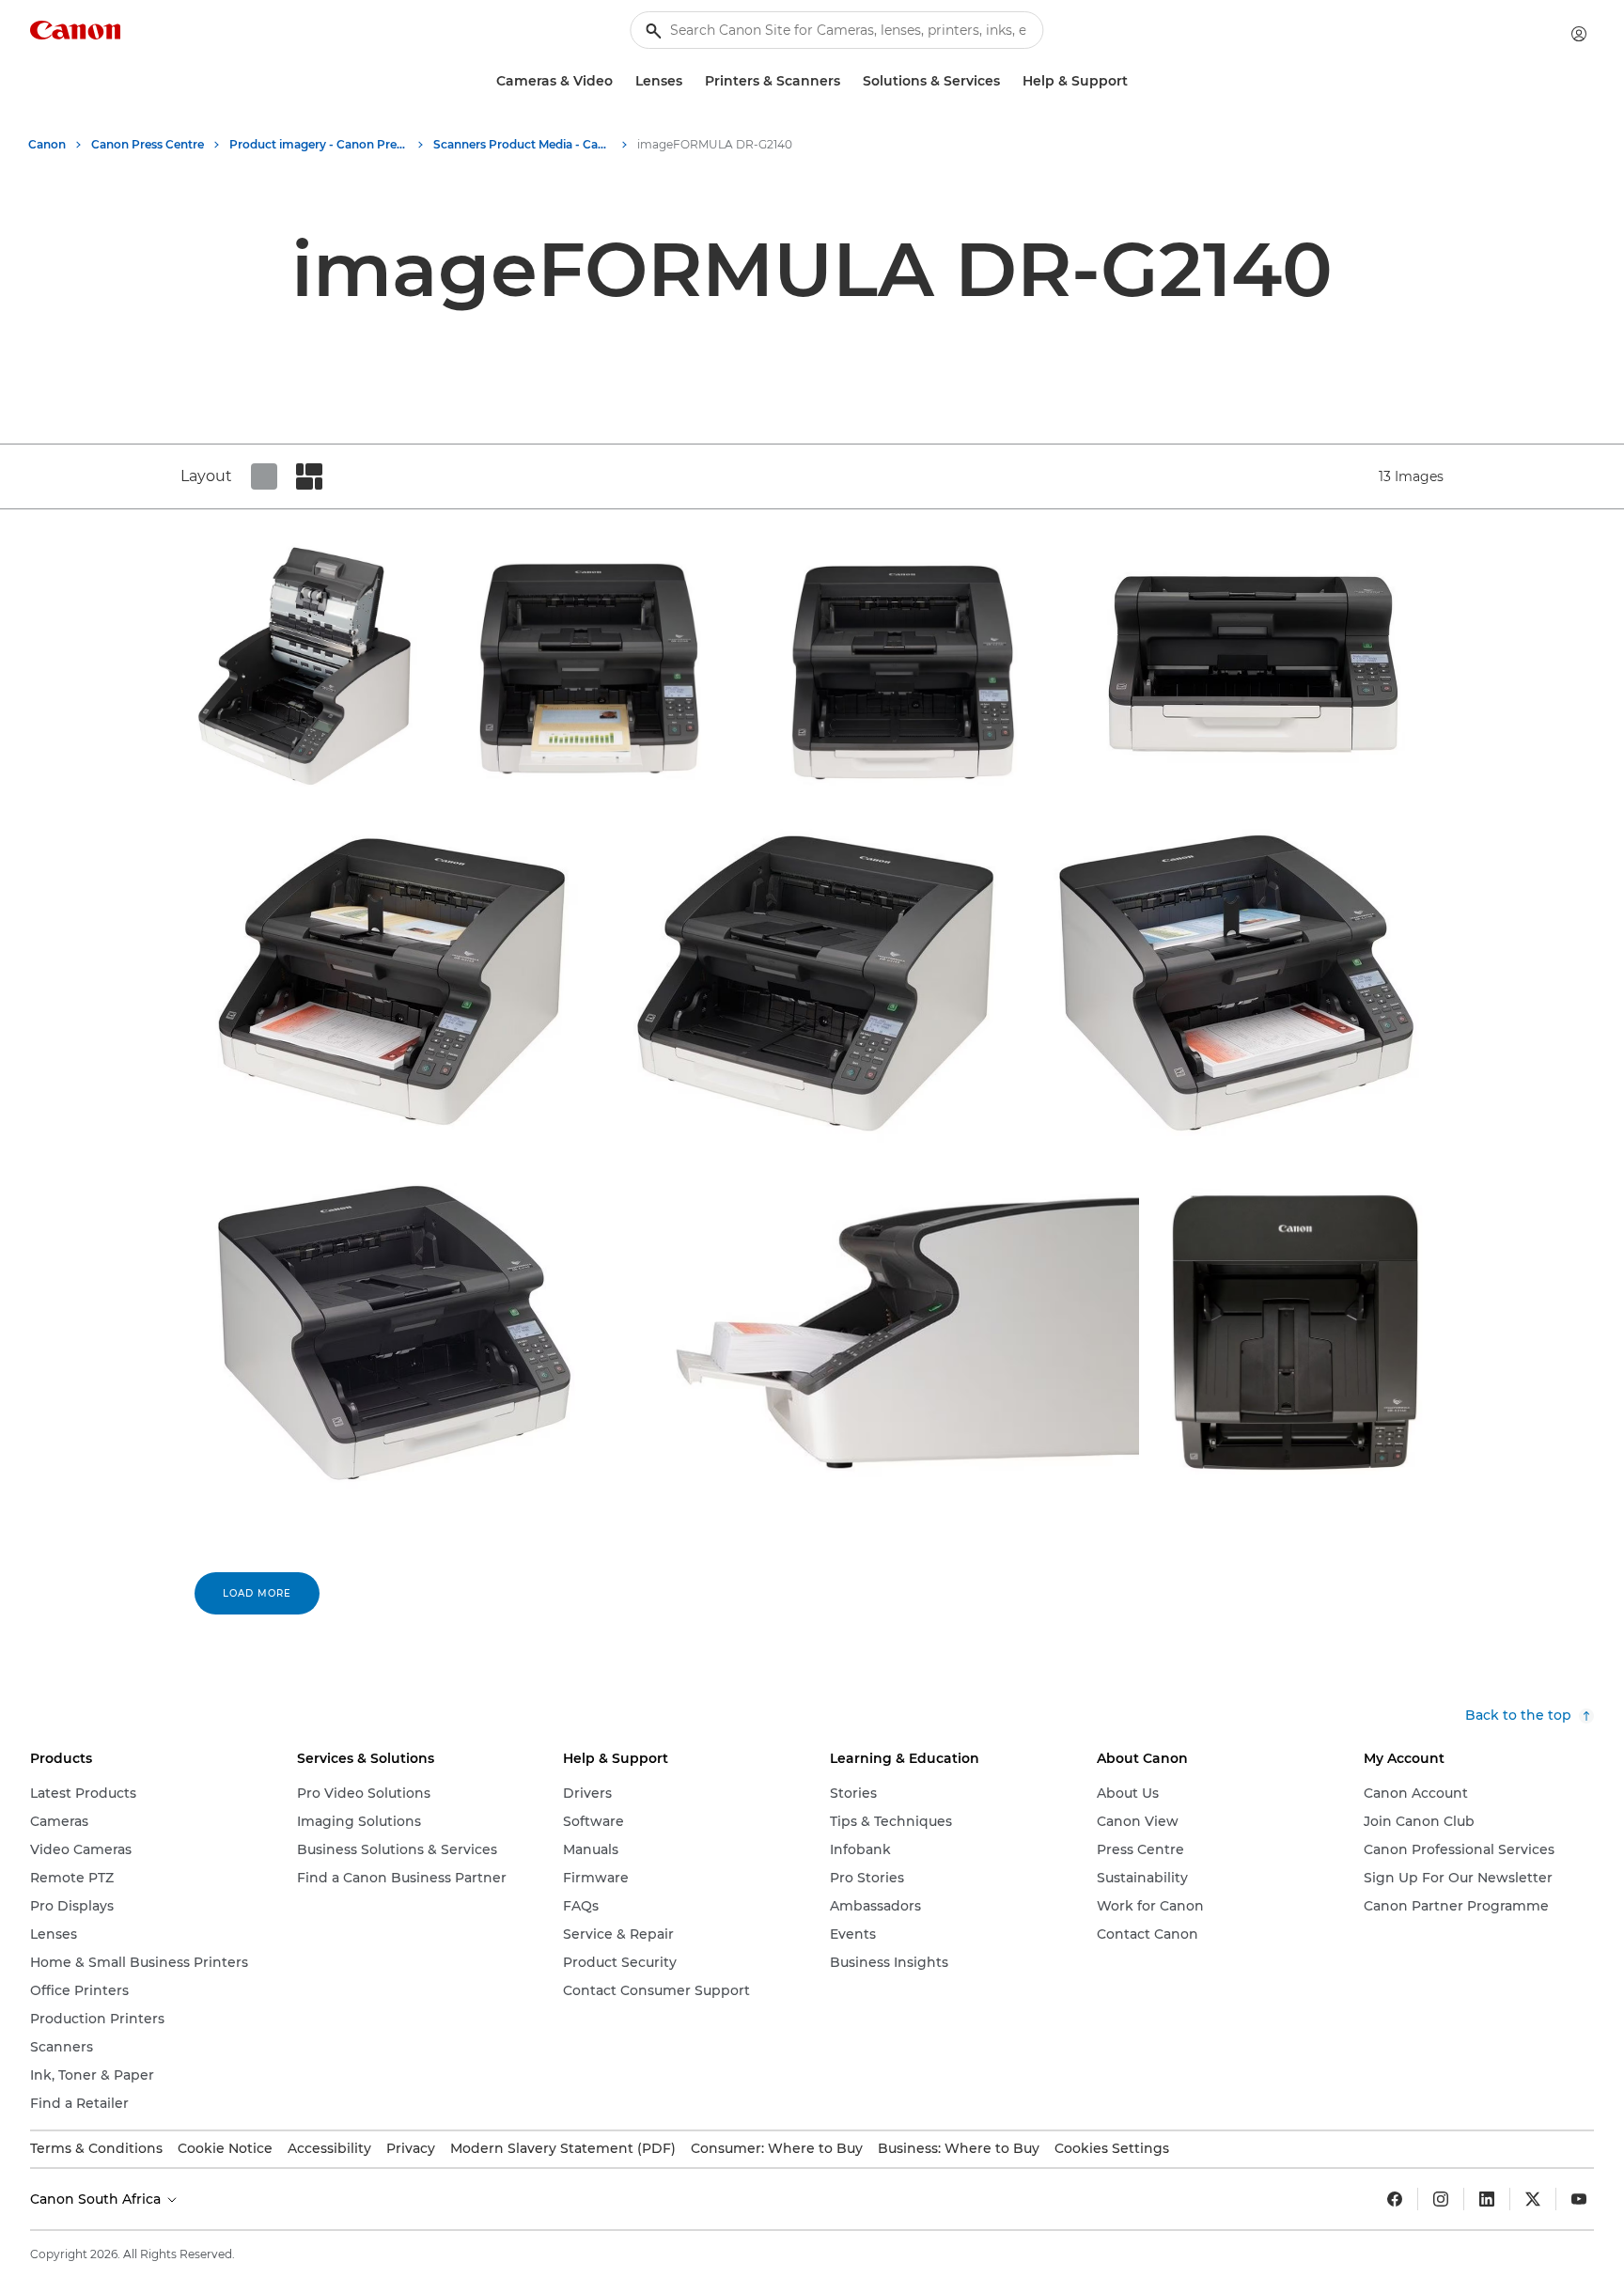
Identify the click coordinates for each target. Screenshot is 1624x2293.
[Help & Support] (1135, 81)
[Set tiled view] (264, 476)
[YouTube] (1579, 2199)
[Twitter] (1533, 2199)
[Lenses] (690, 81)
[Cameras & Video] (620, 81)
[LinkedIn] (1487, 2199)
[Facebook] (1395, 2199)
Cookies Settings (1112, 2148)
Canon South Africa (97, 2199)
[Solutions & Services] (1007, 81)
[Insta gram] (1441, 2199)
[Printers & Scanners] (848, 81)
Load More (257, 1593)
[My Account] (1579, 34)
